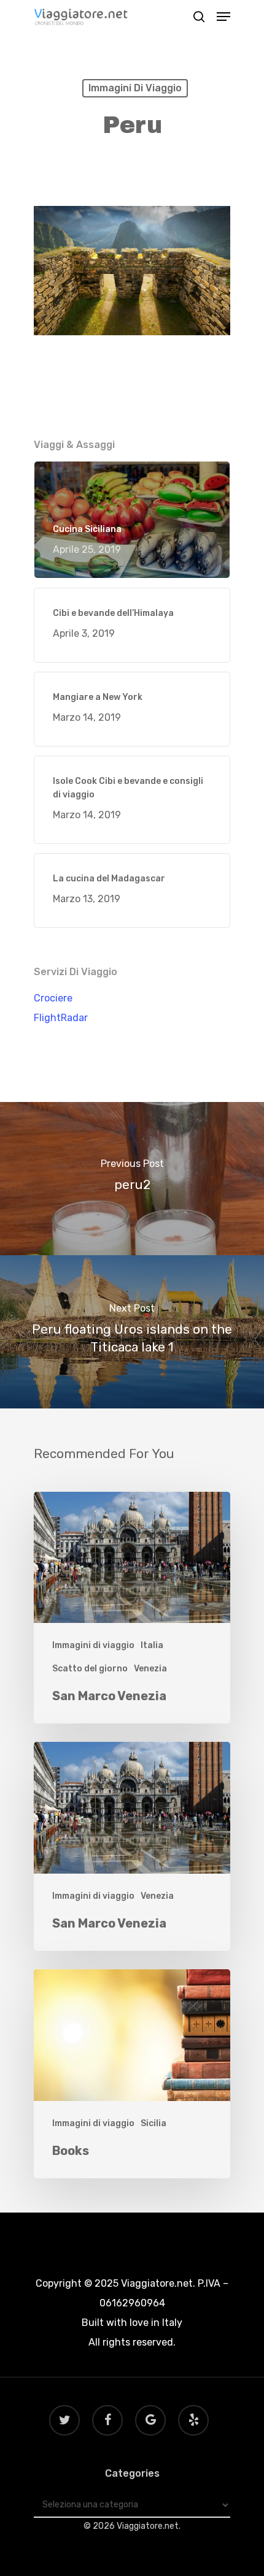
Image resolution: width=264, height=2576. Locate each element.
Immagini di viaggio (135, 88)
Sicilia (153, 2123)
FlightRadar (61, 1018)
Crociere (53, 998)
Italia (152, 1645)
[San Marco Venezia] (132, 1608)
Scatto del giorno (90, 1669)
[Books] (132, 2074)
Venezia (150, 1669)
